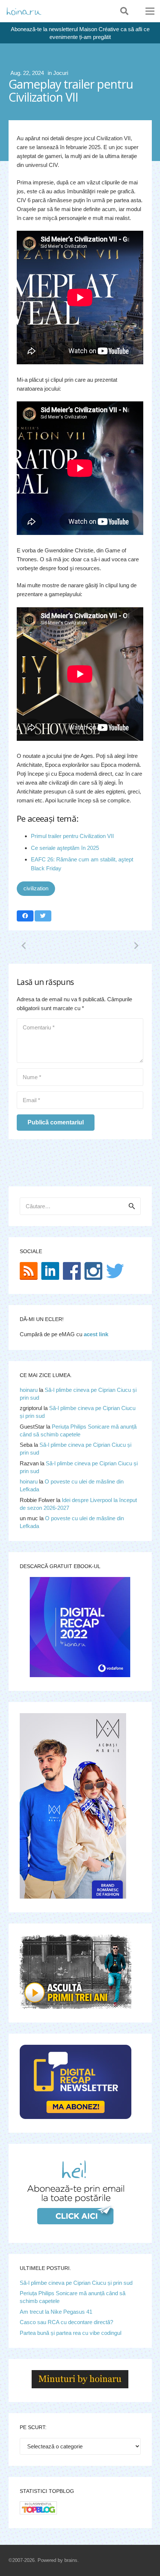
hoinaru (29, 1390)
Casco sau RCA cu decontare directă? (66, 2322)
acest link (96, 1334)
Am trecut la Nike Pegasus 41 (56, 2312)
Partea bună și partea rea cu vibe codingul (71, 2333)
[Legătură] (24, 11)
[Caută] (124, 11)
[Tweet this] (43, 916)
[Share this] (25, 916)
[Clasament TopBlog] (38, 2512)
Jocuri (61, 73)
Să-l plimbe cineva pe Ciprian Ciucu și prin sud (76, 2283)
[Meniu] (150, 11)
